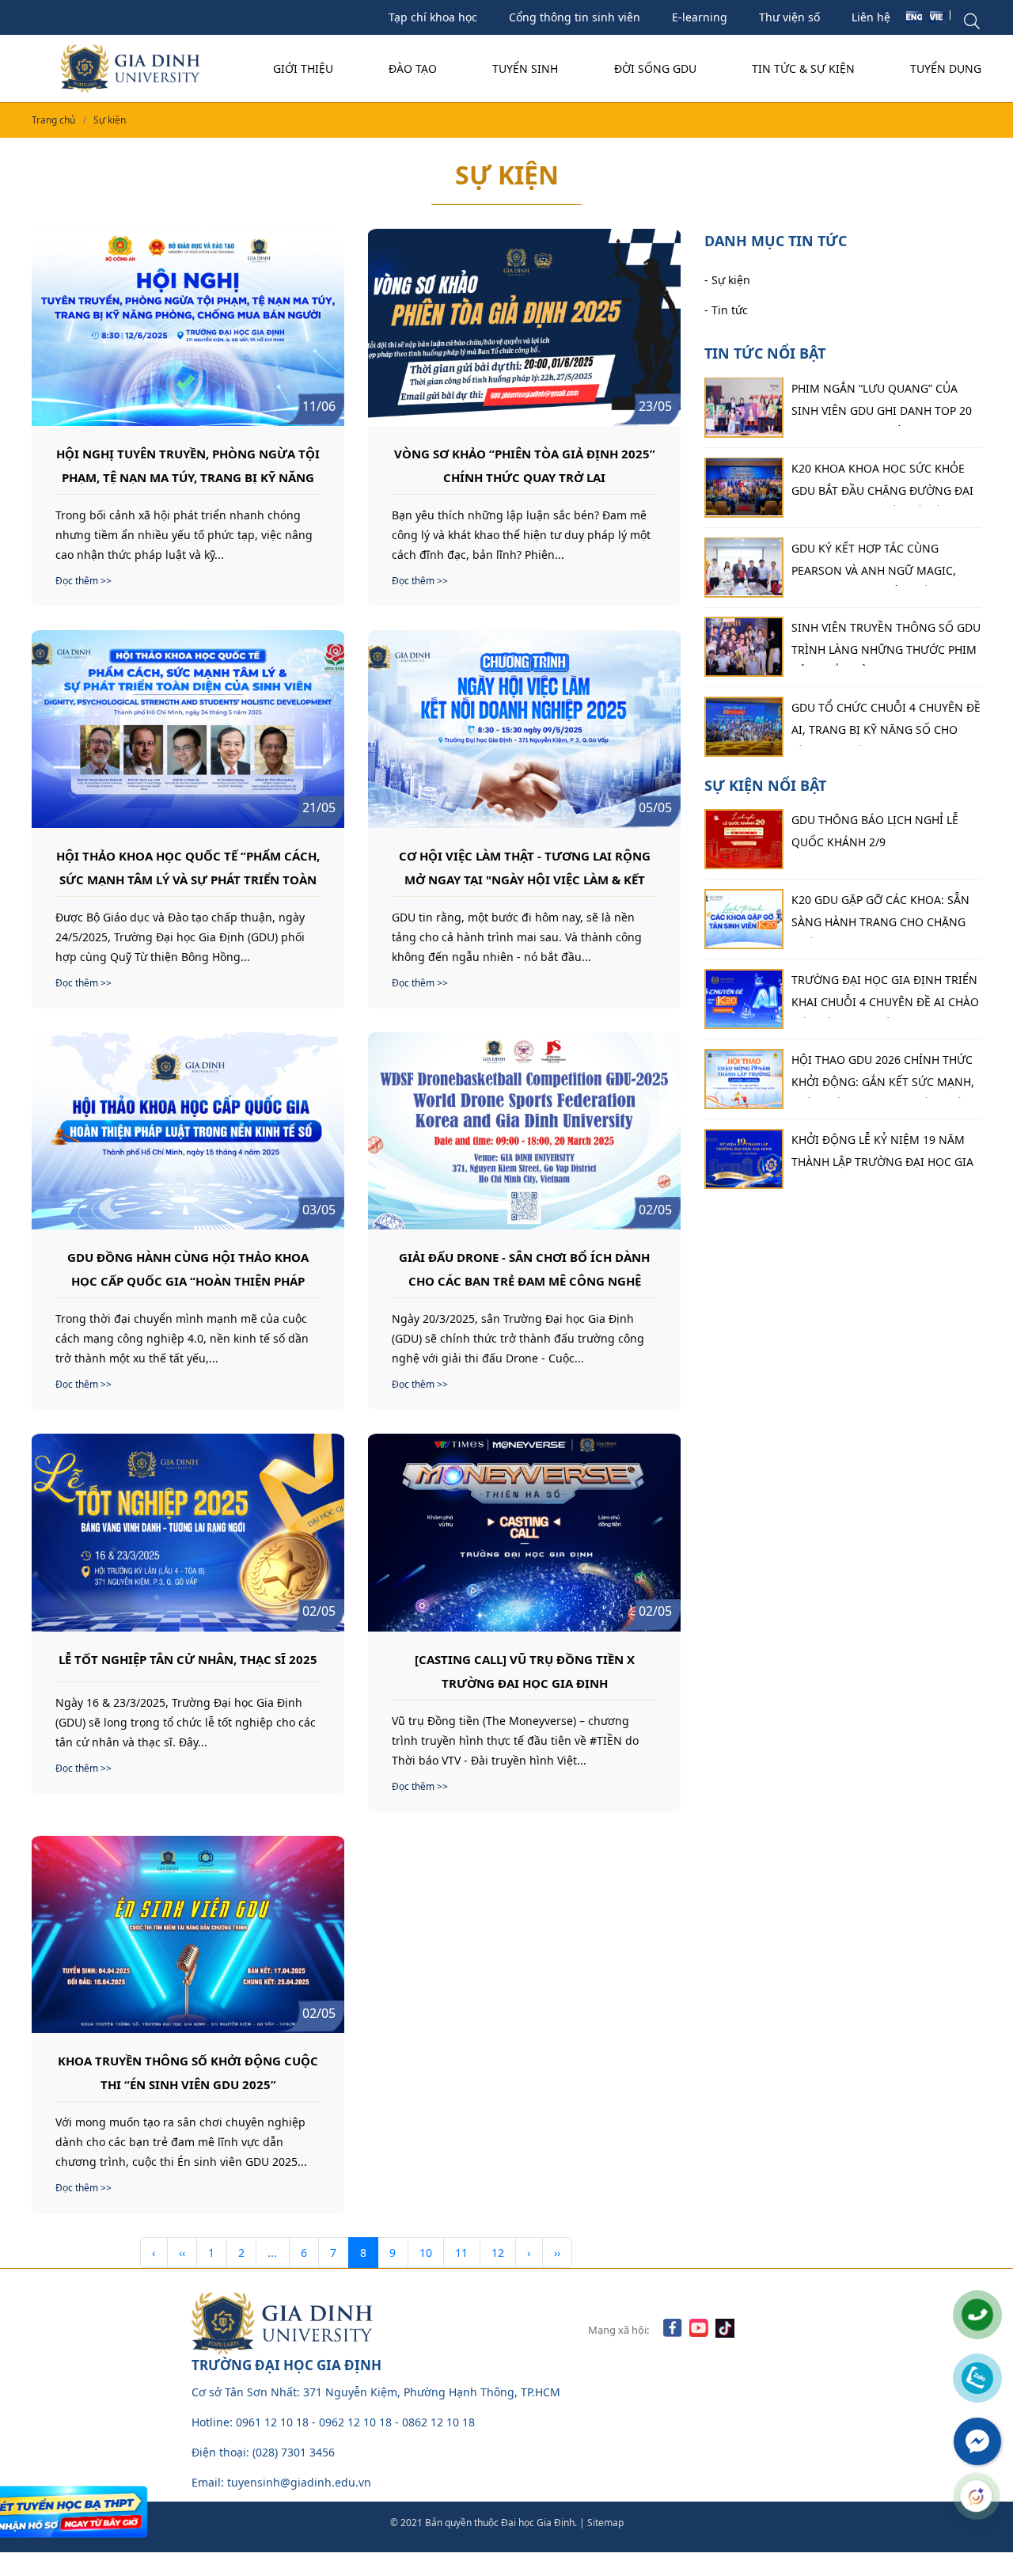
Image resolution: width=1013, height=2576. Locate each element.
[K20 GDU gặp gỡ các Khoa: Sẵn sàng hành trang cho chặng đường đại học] (744, 919)
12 (498, 2253)
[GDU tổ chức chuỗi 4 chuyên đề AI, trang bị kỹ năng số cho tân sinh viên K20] (744, 727)
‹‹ (182, 2253)
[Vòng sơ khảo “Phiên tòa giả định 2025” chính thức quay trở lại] (524, 327)
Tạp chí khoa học (433, 17)
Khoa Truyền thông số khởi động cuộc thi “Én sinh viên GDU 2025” (188, 2072)
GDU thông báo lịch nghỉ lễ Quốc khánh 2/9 (875, 831)
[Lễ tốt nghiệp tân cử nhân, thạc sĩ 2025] (188, 1532)
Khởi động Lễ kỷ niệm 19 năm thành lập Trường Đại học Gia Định (882, 1155)
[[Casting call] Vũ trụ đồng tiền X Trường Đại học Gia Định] (524, 1532)
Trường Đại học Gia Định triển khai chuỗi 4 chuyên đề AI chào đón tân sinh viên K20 (885, 995)
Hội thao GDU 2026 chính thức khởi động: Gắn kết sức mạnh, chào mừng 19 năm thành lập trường (883, 1075)
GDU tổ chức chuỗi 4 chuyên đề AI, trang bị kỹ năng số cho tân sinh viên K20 (886, 723)
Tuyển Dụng (946, 68)
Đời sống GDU (655, 68)
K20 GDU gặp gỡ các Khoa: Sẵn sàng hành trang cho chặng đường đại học (880, 915)
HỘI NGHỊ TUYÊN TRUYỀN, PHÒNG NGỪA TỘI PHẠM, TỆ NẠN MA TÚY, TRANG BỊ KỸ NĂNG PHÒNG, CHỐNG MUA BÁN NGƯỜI (188, 465)
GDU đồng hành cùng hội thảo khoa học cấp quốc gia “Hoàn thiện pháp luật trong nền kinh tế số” (188, 1268)
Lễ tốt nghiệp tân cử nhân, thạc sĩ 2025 (188, 1659)
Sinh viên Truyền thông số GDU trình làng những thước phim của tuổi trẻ (886, 643)
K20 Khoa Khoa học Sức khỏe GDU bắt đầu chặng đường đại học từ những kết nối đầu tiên (886, 483)
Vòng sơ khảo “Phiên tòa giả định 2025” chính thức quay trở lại (525, 465)
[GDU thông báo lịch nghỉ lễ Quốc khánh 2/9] (744, 839)
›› (557, 2253)
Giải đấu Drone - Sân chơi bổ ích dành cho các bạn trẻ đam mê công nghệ (524, 1268)
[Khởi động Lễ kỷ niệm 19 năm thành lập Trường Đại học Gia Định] (744, 1159)
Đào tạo (413, 68)
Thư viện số (789, 17)
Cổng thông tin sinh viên (575, 17)
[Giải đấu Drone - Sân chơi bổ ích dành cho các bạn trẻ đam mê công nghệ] (524, 1131)
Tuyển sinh (525, 68)
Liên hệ (871, 17)
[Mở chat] (977, 2496)
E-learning (700, 17)
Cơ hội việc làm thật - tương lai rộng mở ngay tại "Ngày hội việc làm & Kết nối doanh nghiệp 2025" (525, 867)
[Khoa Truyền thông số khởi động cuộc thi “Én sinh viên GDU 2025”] (188, 1934)
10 (426, 2253)
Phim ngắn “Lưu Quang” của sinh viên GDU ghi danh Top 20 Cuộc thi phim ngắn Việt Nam (882, 403)
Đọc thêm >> (83, 581)
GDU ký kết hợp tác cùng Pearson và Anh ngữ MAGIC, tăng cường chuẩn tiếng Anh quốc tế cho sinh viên (881, 563)
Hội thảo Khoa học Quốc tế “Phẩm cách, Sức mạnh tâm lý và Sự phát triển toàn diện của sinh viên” (188, 867)
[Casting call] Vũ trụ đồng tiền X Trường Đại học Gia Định (525, 1670)
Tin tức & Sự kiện (803, 68)
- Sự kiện (727, 279)
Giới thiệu (303, 68)
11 (461, 2253)
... (272, 2253)
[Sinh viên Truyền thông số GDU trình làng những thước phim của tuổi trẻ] (744, 647)
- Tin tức (726, 309)
